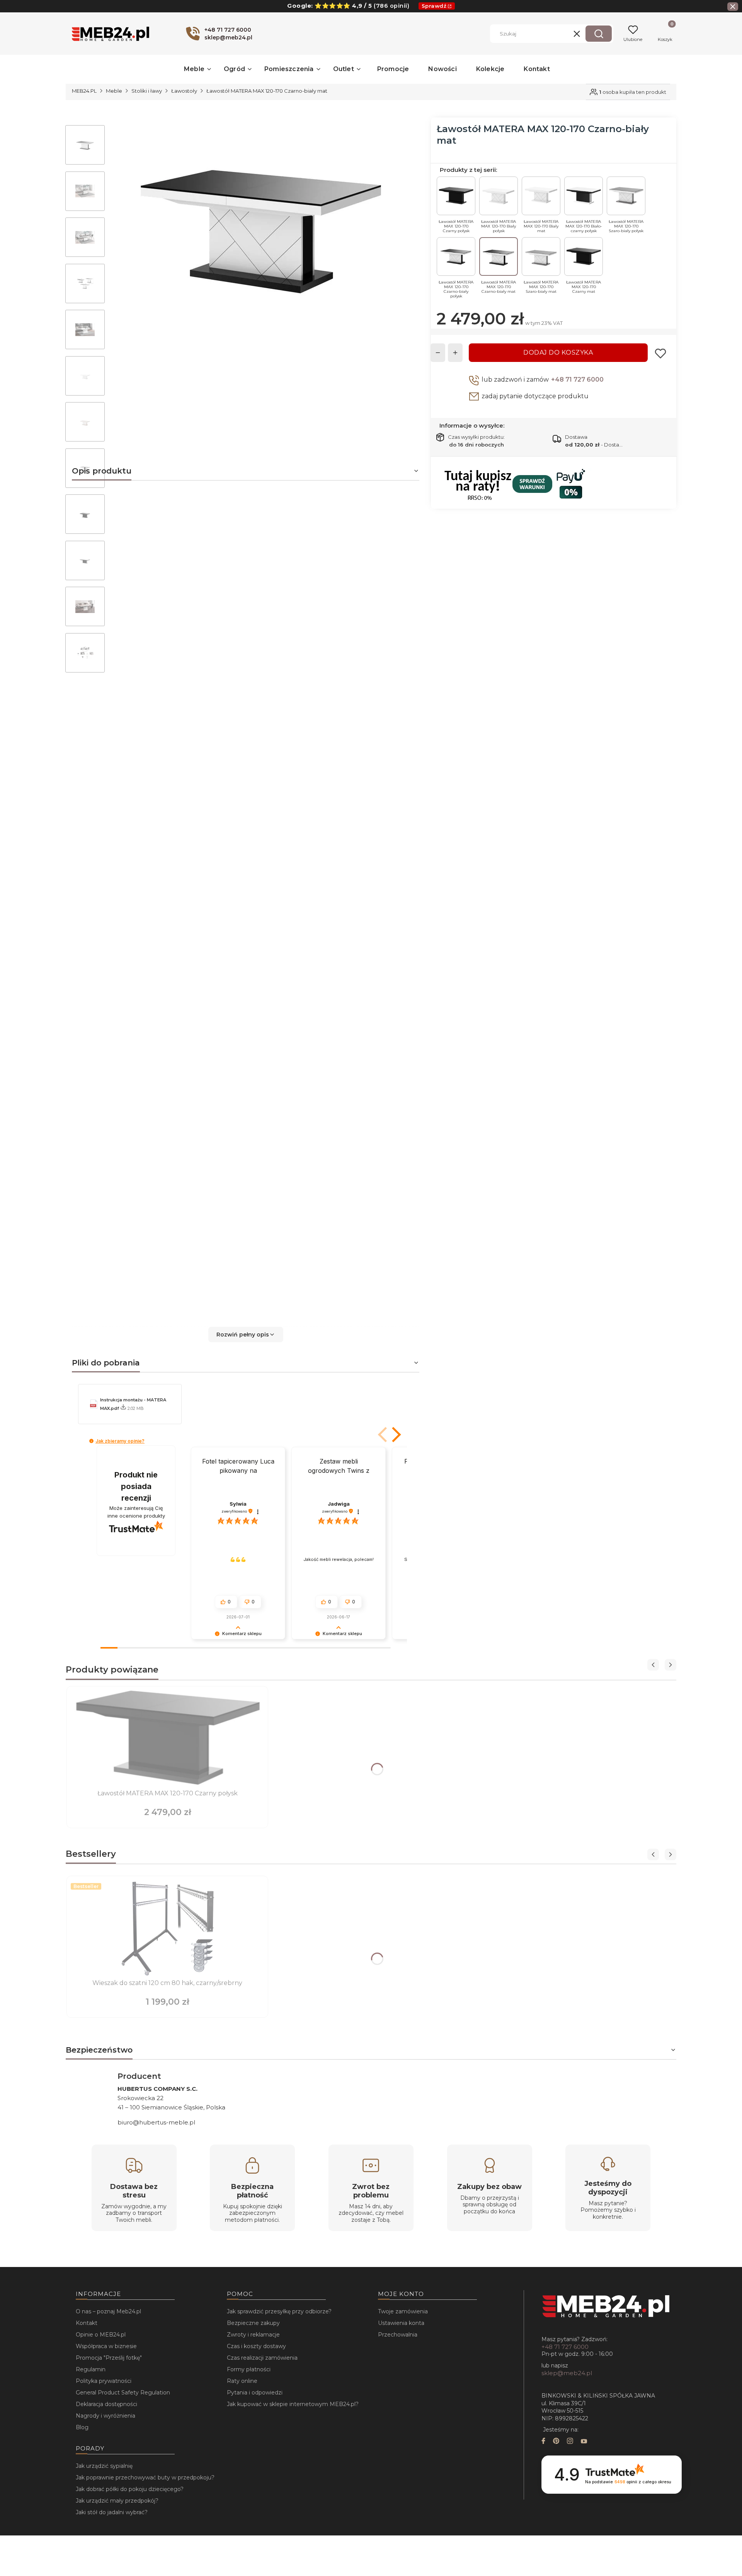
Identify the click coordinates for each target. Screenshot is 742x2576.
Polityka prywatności (104, 2381)
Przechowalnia (398, 2335)
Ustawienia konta (401, 2323)
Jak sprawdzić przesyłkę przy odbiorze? (279, 2311)
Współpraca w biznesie (106, 2346)
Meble (114, 91)
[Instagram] (570, 2442)
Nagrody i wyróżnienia (106, 2416)
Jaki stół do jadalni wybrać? (112, 2512)
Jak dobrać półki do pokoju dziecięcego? (130, 2489)
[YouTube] (584, 2442)
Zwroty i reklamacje (253, 2335)
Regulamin (91, 2369)
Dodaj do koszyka (558, 352)
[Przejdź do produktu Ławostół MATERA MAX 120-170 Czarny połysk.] (167, 1739)
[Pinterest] (556, 2442)
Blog (82, 2427)
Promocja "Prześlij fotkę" (109, 2358)
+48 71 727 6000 (577, 380)
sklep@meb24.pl (567, 2373)
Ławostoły (184, 91)
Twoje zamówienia (403, 2311)
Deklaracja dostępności (106, 2404)
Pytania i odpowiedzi (255, 2393)
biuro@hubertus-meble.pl (156, 2122)
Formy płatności (249, 2369)
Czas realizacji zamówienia (262, 2358)
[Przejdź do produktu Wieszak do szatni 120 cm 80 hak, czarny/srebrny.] (167, 1928)
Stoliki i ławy (147, 91)
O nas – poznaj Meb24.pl (108, 2311)
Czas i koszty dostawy (256, 2346)
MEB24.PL (84, 91)
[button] (599, 34)
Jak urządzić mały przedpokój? (117, 2501)
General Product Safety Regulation (123, 2393)
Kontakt (87, 2323)
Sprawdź (434, 6)
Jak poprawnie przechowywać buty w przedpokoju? (145, 2478)
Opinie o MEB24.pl (101, 2335)
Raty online (242, 2381)
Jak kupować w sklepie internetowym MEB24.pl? (293, 2404)
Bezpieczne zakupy (253, 2323)
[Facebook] (543, 2442)
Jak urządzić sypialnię (104, 2466)
